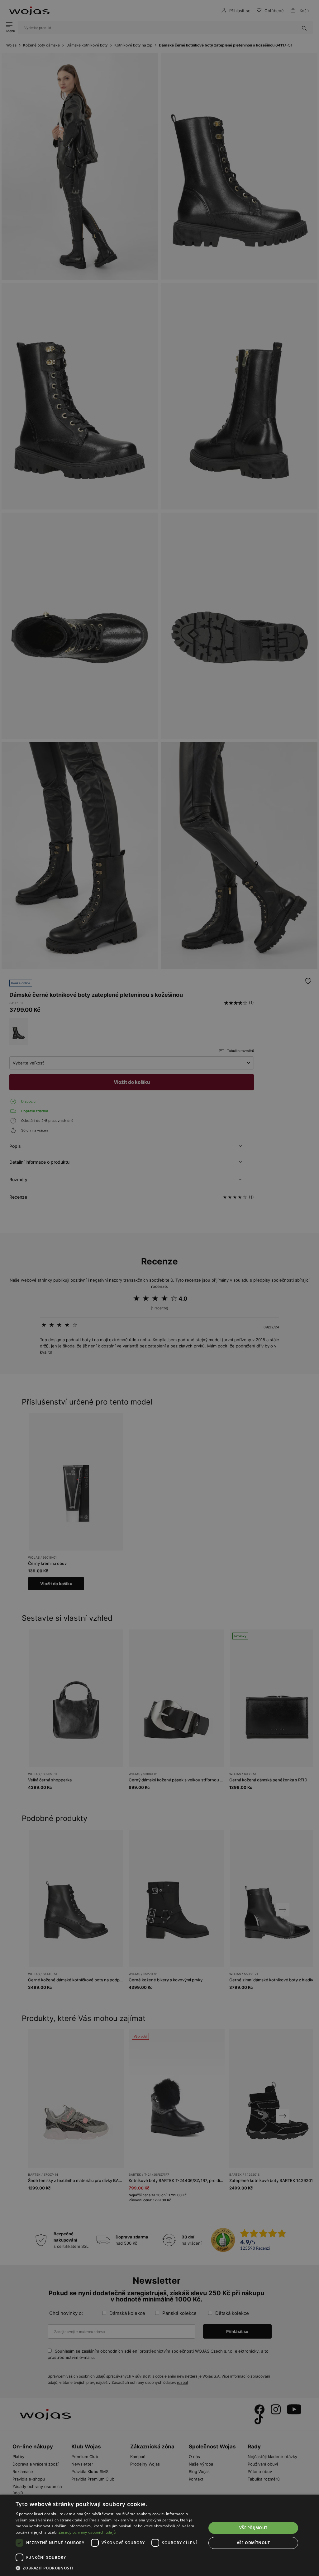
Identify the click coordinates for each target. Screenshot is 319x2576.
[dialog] (159, 1288)
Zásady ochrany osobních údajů (87, 2532)
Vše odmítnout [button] (253, 2543)
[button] (108, 2568)
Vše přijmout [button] (253, 2528)
